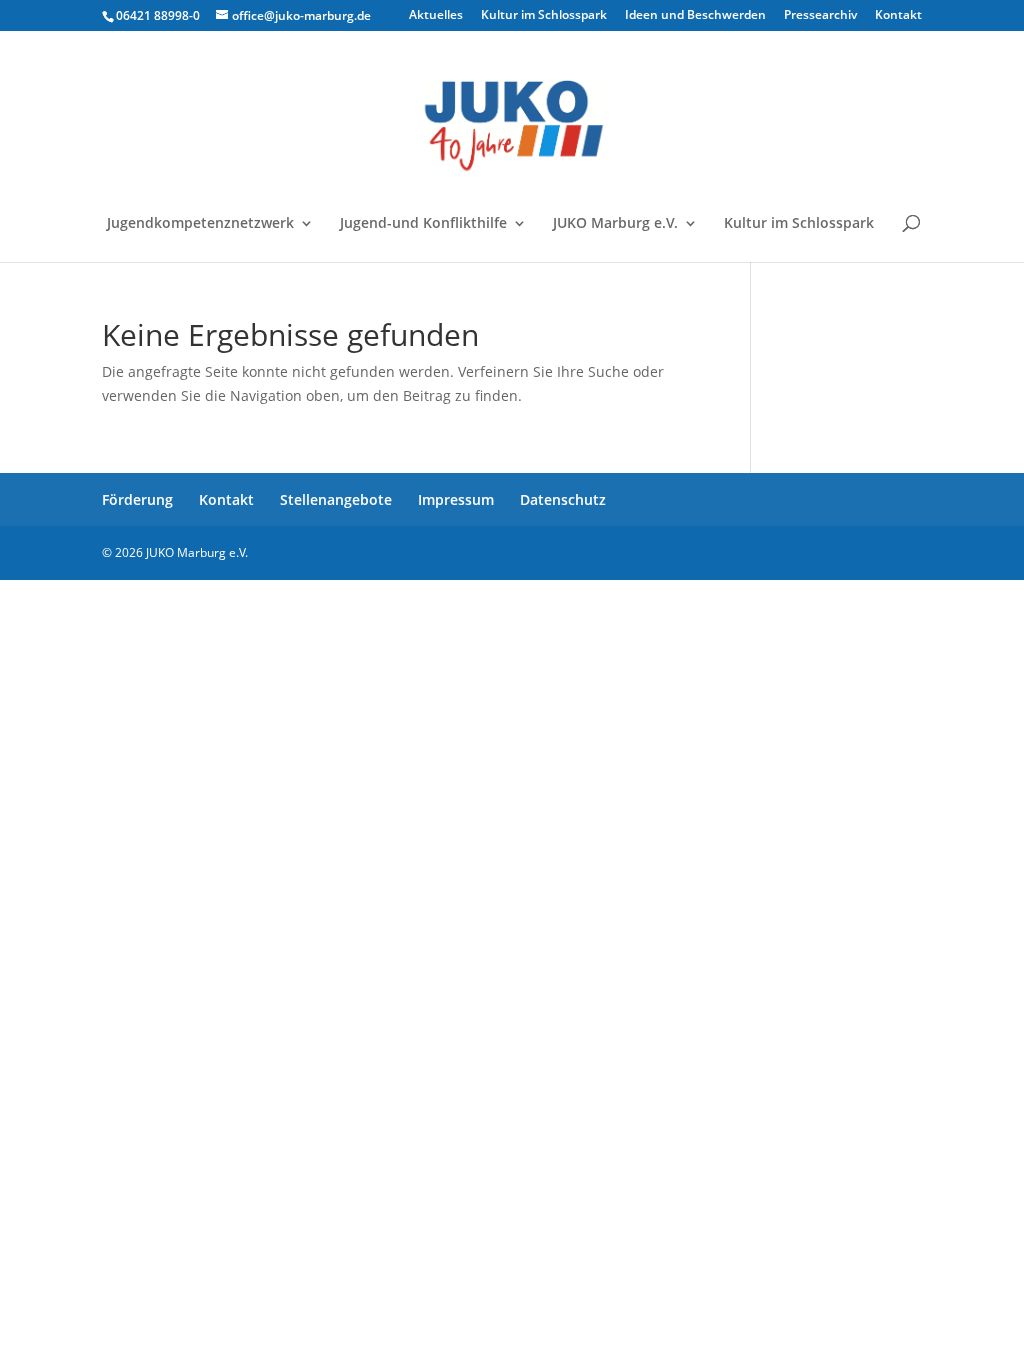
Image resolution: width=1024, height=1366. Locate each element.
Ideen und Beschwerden (695, 16)
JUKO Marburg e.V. (615, 224)
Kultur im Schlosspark (544, 16)
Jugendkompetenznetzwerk (200, 224)
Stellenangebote (336, 499)
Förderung (137, 499)
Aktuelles (436, 16)
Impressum (456, 499)
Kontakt (898, 16)
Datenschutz (563, 499)
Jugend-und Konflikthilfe (423, 224)
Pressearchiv (820, 16)
